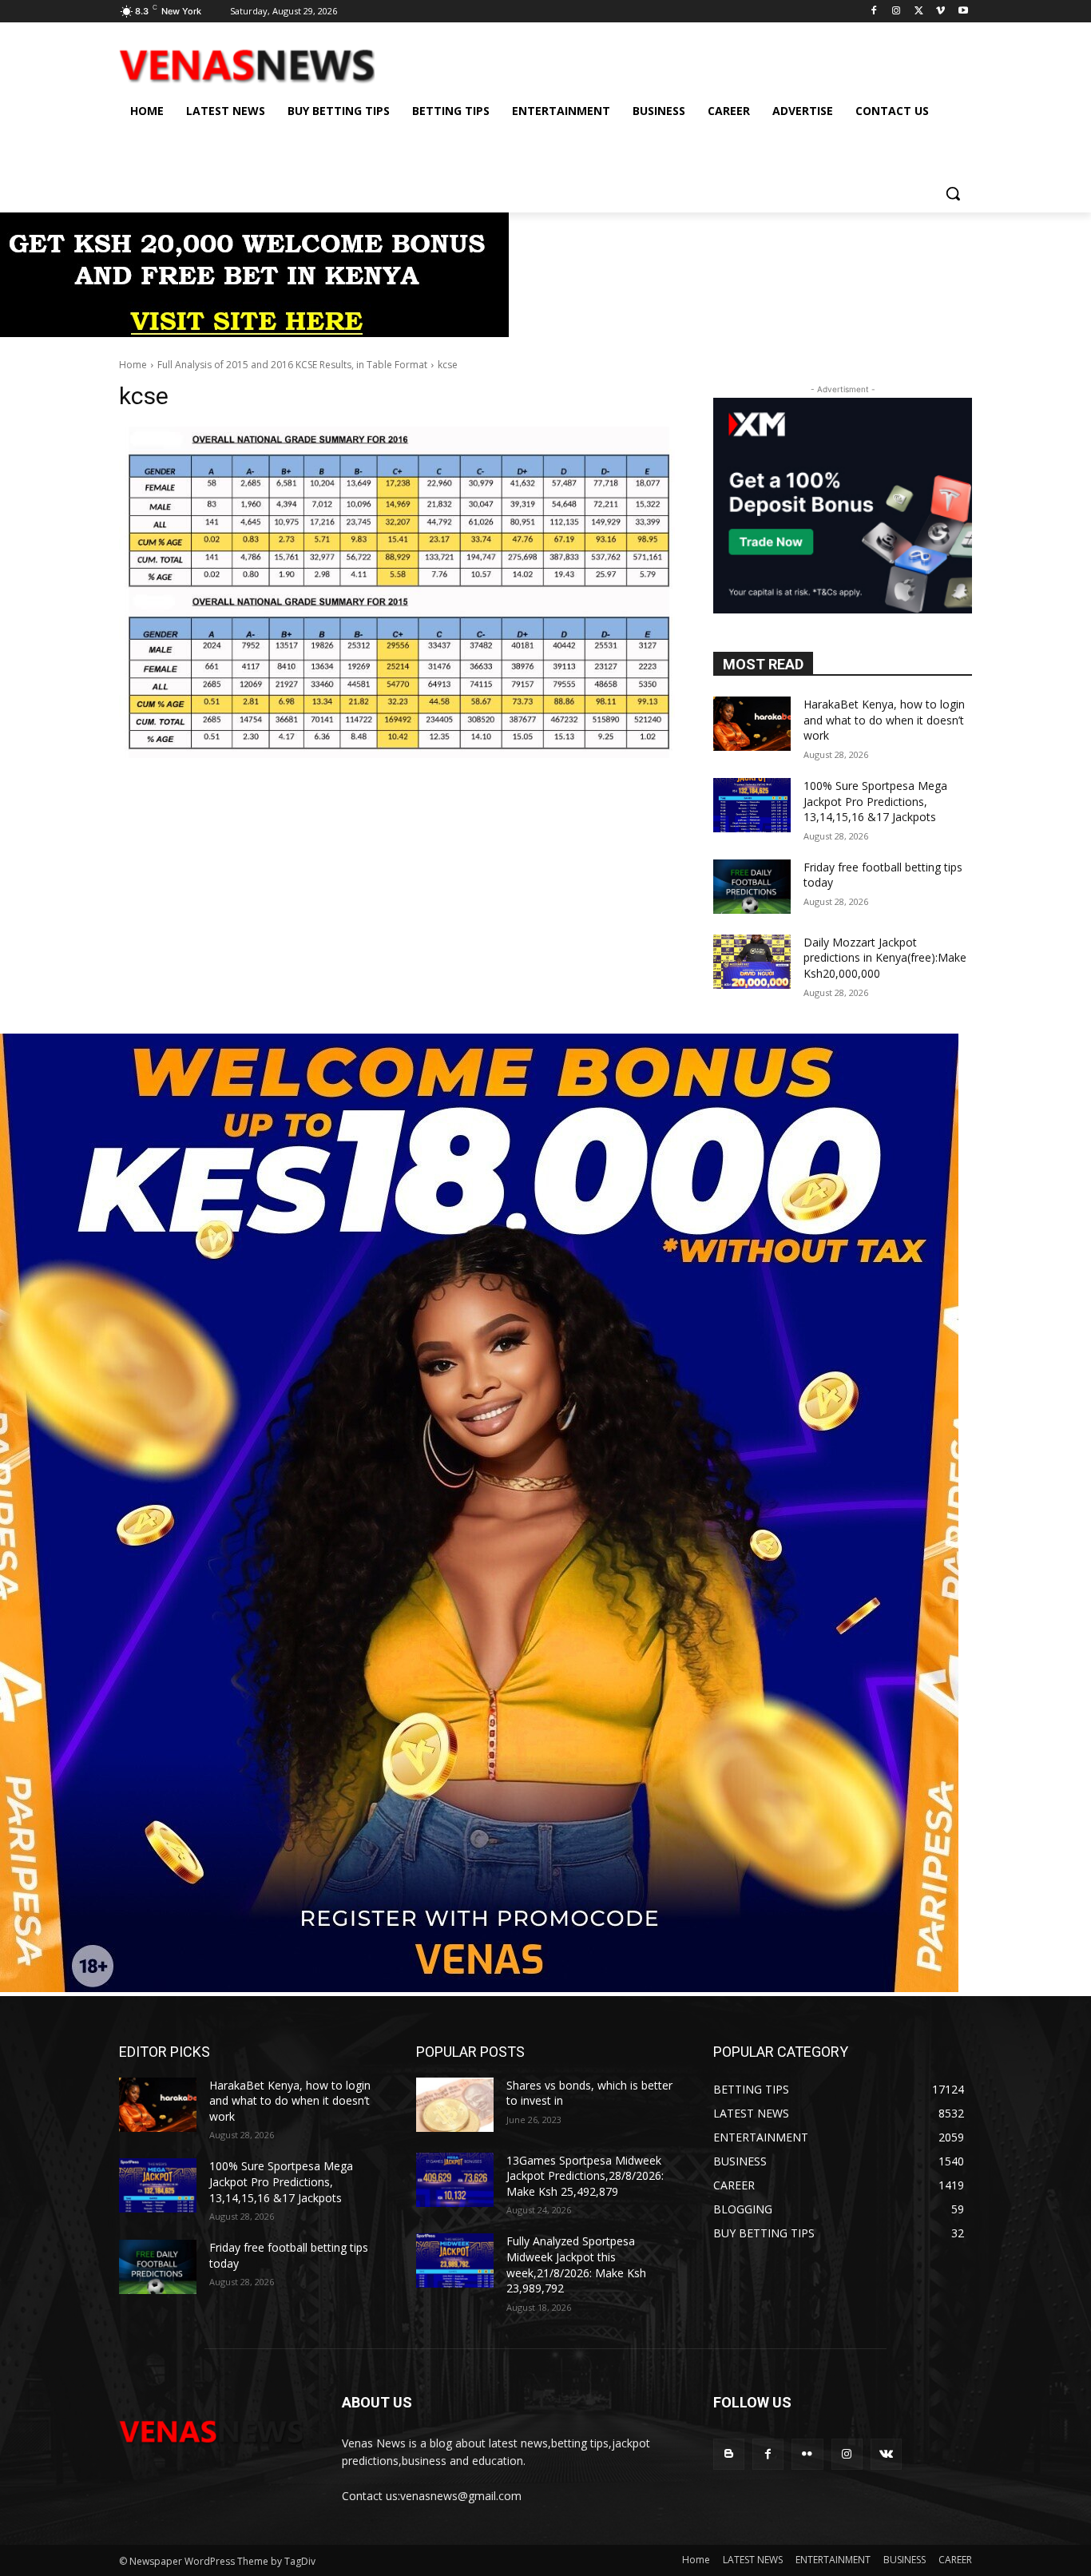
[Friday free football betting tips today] (752, 887)
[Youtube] (963, 12)
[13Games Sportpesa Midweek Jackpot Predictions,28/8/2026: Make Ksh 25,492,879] (455, 2180)
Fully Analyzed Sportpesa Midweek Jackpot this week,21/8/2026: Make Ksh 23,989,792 (576, 2264)
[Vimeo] (940, 12)
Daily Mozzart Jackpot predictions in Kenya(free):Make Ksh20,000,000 (885, 958)
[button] (953, 193)
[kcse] (397, 592)
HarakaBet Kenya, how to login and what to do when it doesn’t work (884, 720)
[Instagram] (897, 12)
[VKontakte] (886, 2454)
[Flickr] (807, 2454)
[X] (919, 12)
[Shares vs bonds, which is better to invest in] (455, 2105)
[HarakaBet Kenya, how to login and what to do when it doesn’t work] (752, 724)
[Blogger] (729, 2454)
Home (133, 365)
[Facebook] (874, 12)
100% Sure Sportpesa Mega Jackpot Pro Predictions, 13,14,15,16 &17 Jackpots (875, 801)
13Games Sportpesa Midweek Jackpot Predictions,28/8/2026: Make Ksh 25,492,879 (585, 2176)
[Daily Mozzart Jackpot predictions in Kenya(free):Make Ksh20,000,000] (752, 962)
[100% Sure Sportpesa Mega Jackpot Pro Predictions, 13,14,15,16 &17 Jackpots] (752, 805)
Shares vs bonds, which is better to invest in (589, 2093)
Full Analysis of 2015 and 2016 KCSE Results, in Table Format (292, 365)
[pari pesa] (479, 1988)
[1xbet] (254, 333)
